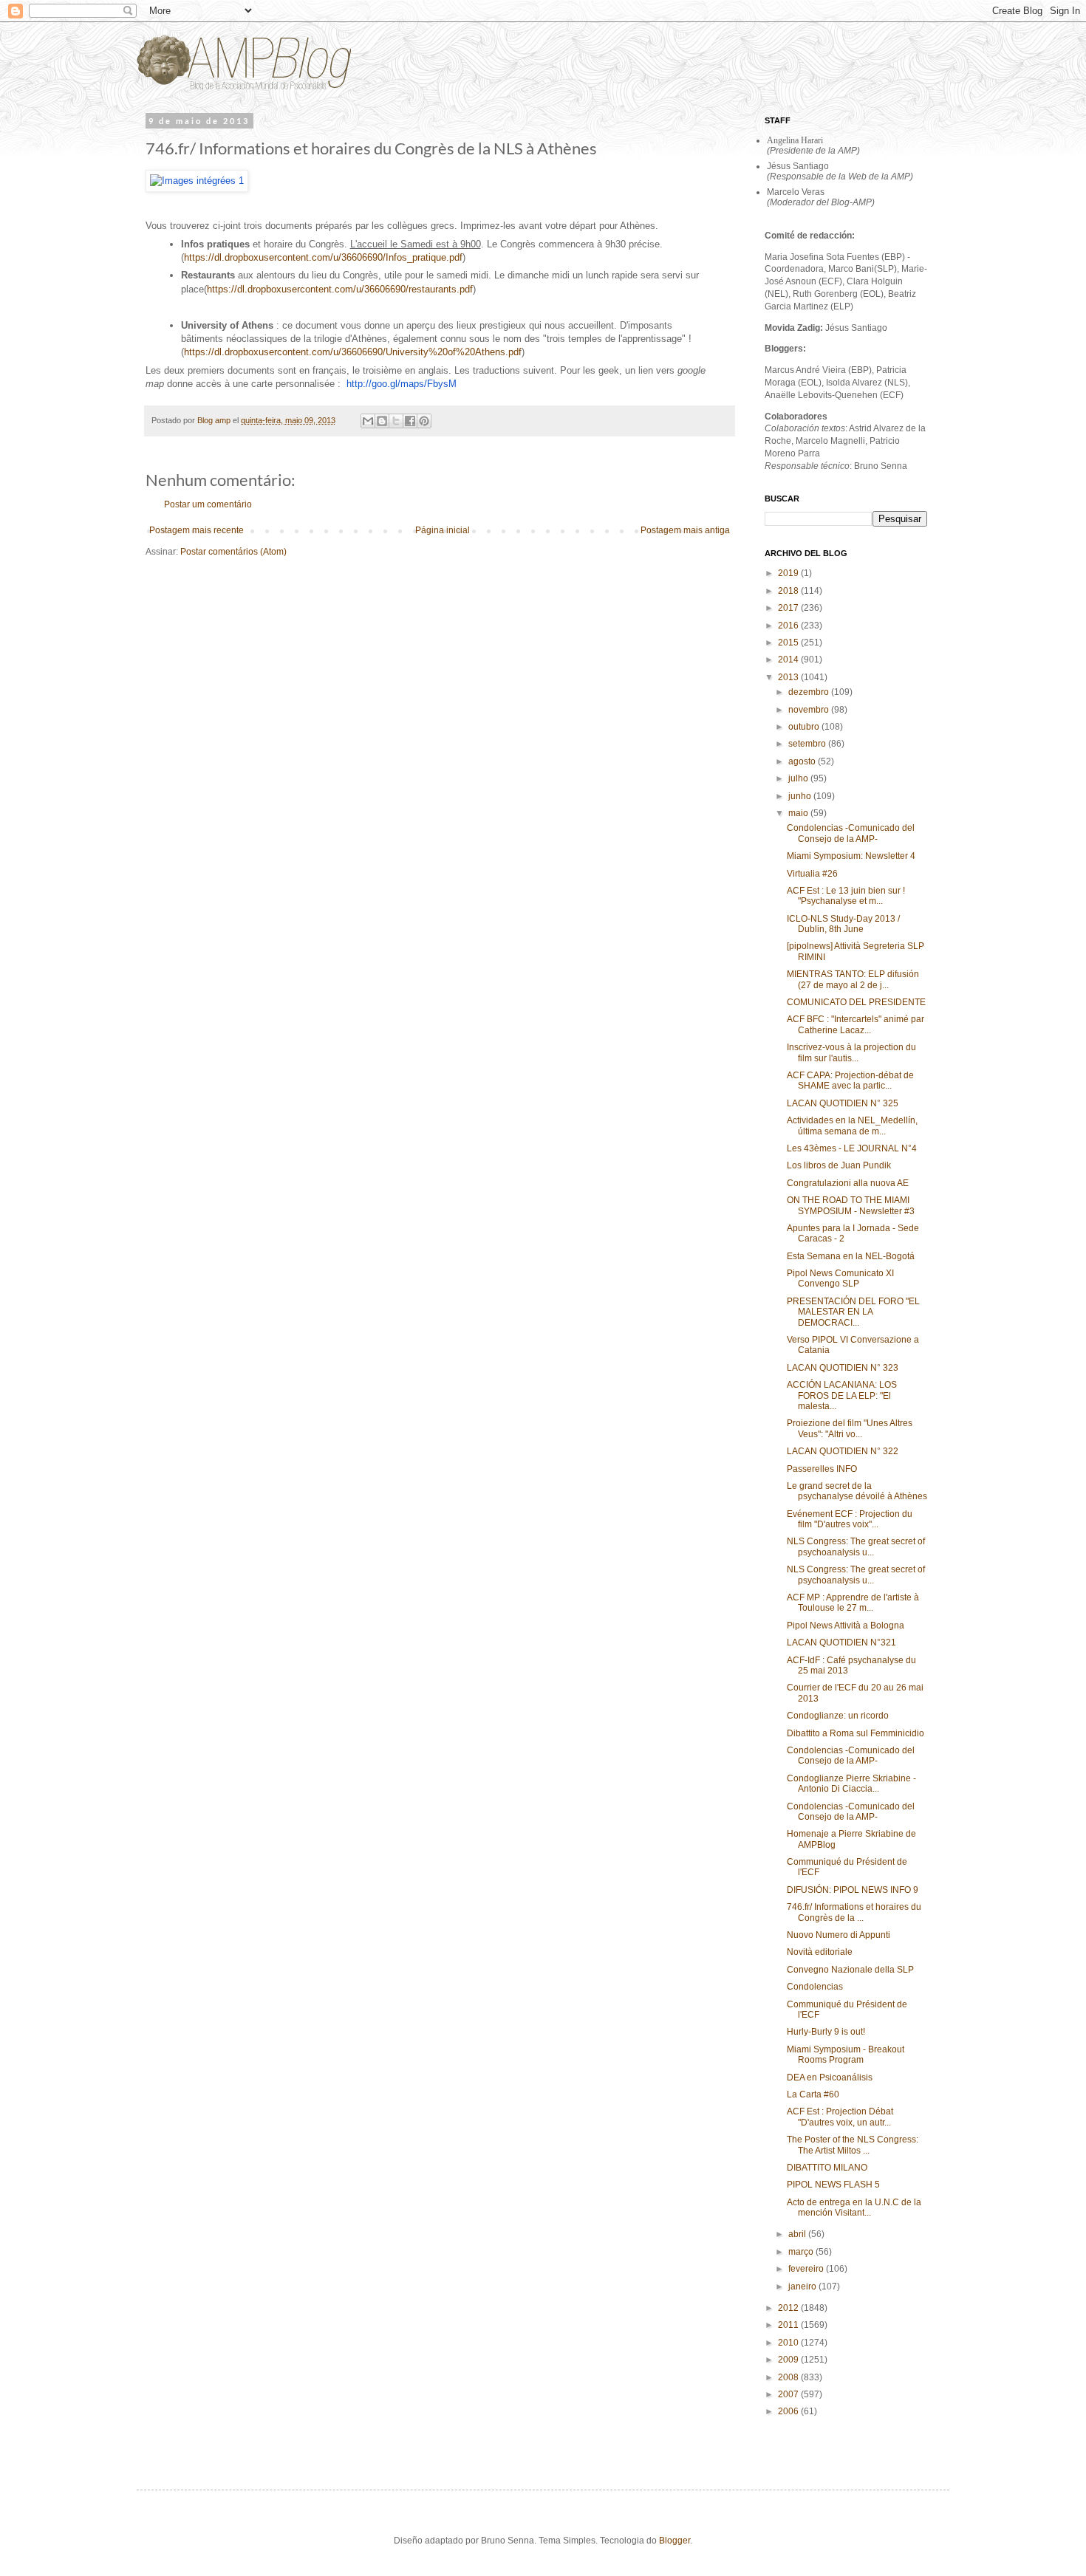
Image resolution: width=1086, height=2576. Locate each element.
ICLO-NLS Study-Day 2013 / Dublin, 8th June (843, 924)
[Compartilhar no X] (396, 421)
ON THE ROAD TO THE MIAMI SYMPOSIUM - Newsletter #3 (851, 1205)
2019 (789, 573)
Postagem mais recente (197, 530)
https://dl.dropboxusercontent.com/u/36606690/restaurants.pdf (340, 289)
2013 (789, 677)
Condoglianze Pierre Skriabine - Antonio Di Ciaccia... (851, 1784)
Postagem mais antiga (685, 530)
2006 (789, 2411)
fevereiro (807, 2269)
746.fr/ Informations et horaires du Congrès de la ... (854, 1912)
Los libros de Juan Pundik (839, 1165)
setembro (808, 744)
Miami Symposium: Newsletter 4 (851, 856)
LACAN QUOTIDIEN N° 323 (843, 1368)
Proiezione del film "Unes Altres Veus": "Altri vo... (850, 1428)
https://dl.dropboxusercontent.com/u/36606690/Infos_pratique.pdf (323, 257)
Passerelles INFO (822, 1469)
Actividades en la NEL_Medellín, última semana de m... (852, 1126)
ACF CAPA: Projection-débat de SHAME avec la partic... (850, 1080)
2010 (789, 2343)
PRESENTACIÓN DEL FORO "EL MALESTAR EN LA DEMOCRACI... (853, 1312)
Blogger (675, 2541)
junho (801, 796)
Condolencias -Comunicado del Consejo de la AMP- (851, 833)
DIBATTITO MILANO (827, 2168)
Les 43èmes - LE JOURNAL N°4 (852, 1148)
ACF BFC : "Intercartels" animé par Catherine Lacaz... (856, 1024)
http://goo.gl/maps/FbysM (402, 384)
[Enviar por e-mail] (368, 421)
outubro (805, 727)
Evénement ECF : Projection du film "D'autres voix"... (850, 1519)
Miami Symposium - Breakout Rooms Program (846, 2055)
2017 (789, 608)
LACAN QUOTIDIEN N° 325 (843, 1103)
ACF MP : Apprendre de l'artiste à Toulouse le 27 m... (853, 1603)
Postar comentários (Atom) (233, 552)
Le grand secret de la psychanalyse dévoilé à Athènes (857, 1491)
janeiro (803, 2286)
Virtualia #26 (812, 874)
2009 (789, 2360)
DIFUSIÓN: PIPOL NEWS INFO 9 (853, 1890)
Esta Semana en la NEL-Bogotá (851, 1256)
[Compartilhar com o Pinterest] (424, 421)
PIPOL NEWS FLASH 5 (833, 2185)
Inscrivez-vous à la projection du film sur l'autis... (851, 1052)
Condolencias (815, 1987)
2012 (789, 2308)
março (802, 2252)
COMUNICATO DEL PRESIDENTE (856, 1002)
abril (798, 2234)
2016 (789, 626)
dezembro (810, 692)
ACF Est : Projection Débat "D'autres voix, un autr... (840, 2117)
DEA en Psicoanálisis (830, 2077)
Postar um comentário (208, 504)
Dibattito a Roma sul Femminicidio (856, 1733)
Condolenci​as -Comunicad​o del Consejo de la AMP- (851, 1755)
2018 (789, 591)
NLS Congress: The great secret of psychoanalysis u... (856, 1546)
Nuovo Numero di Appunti (839, 1935)
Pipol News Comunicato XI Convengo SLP (840, 1278)
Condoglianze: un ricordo (838, 1716)
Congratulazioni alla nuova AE (848, 1183)
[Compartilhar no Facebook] (410, 421)
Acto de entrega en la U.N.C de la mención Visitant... (854, 2207)
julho (799, 778)
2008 (789, 2377)
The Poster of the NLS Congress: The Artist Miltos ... (853, 2145)
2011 (789, 2325)
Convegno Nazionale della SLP (850, 1970)
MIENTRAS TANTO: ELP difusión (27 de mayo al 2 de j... (853, 979)
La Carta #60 (813, 2094)
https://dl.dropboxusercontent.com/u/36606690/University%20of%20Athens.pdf (353, 352)
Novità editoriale (820, 1952)
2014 (789, 660)
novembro (810, 710)
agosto (803, 761)
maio (799, 813)
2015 (789, 643)
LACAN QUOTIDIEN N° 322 (843, 1451)
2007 (789, 2394)
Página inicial (443, 530)
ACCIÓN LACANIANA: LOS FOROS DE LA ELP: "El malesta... (842, 1395)
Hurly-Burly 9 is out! (826, 2032)
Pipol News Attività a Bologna (846, 1626)
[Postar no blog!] (382, 421)
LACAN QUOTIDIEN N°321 (841, 1642)
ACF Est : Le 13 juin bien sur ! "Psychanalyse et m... (846, 896)
